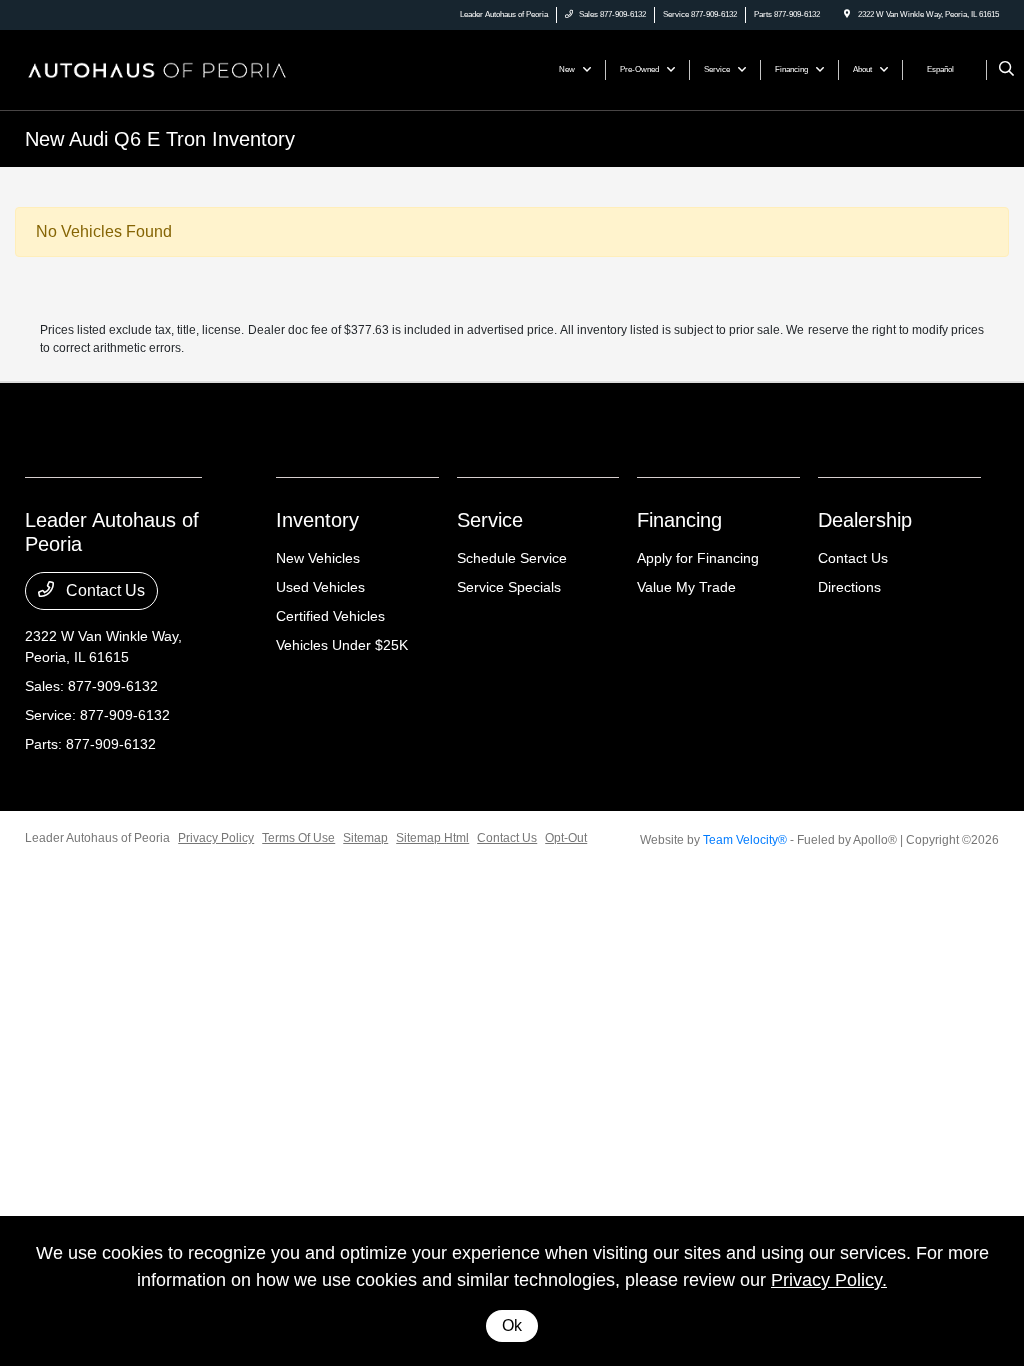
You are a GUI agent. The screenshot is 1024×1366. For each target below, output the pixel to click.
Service (490, 520)
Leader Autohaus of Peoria (97, 838)
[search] (1006, 70)
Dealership (865, 520)
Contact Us (103, 590)
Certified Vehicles (330, 616)
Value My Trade (686, 587)
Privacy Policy (216, 838)
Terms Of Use (298, 838)
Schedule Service (512, 558)
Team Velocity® (745, 840)
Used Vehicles (320, 587)
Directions (849, 587)
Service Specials (509, 587)
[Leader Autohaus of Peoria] (156, 68)
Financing (679, 520)
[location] (847, 14)
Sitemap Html (432, 838)
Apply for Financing (698, 558)
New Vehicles (318, 558)
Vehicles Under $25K (342, 645)
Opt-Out (566, 838)
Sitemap (365, 838)
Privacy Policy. (829, 1280)
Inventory (317, 520)
